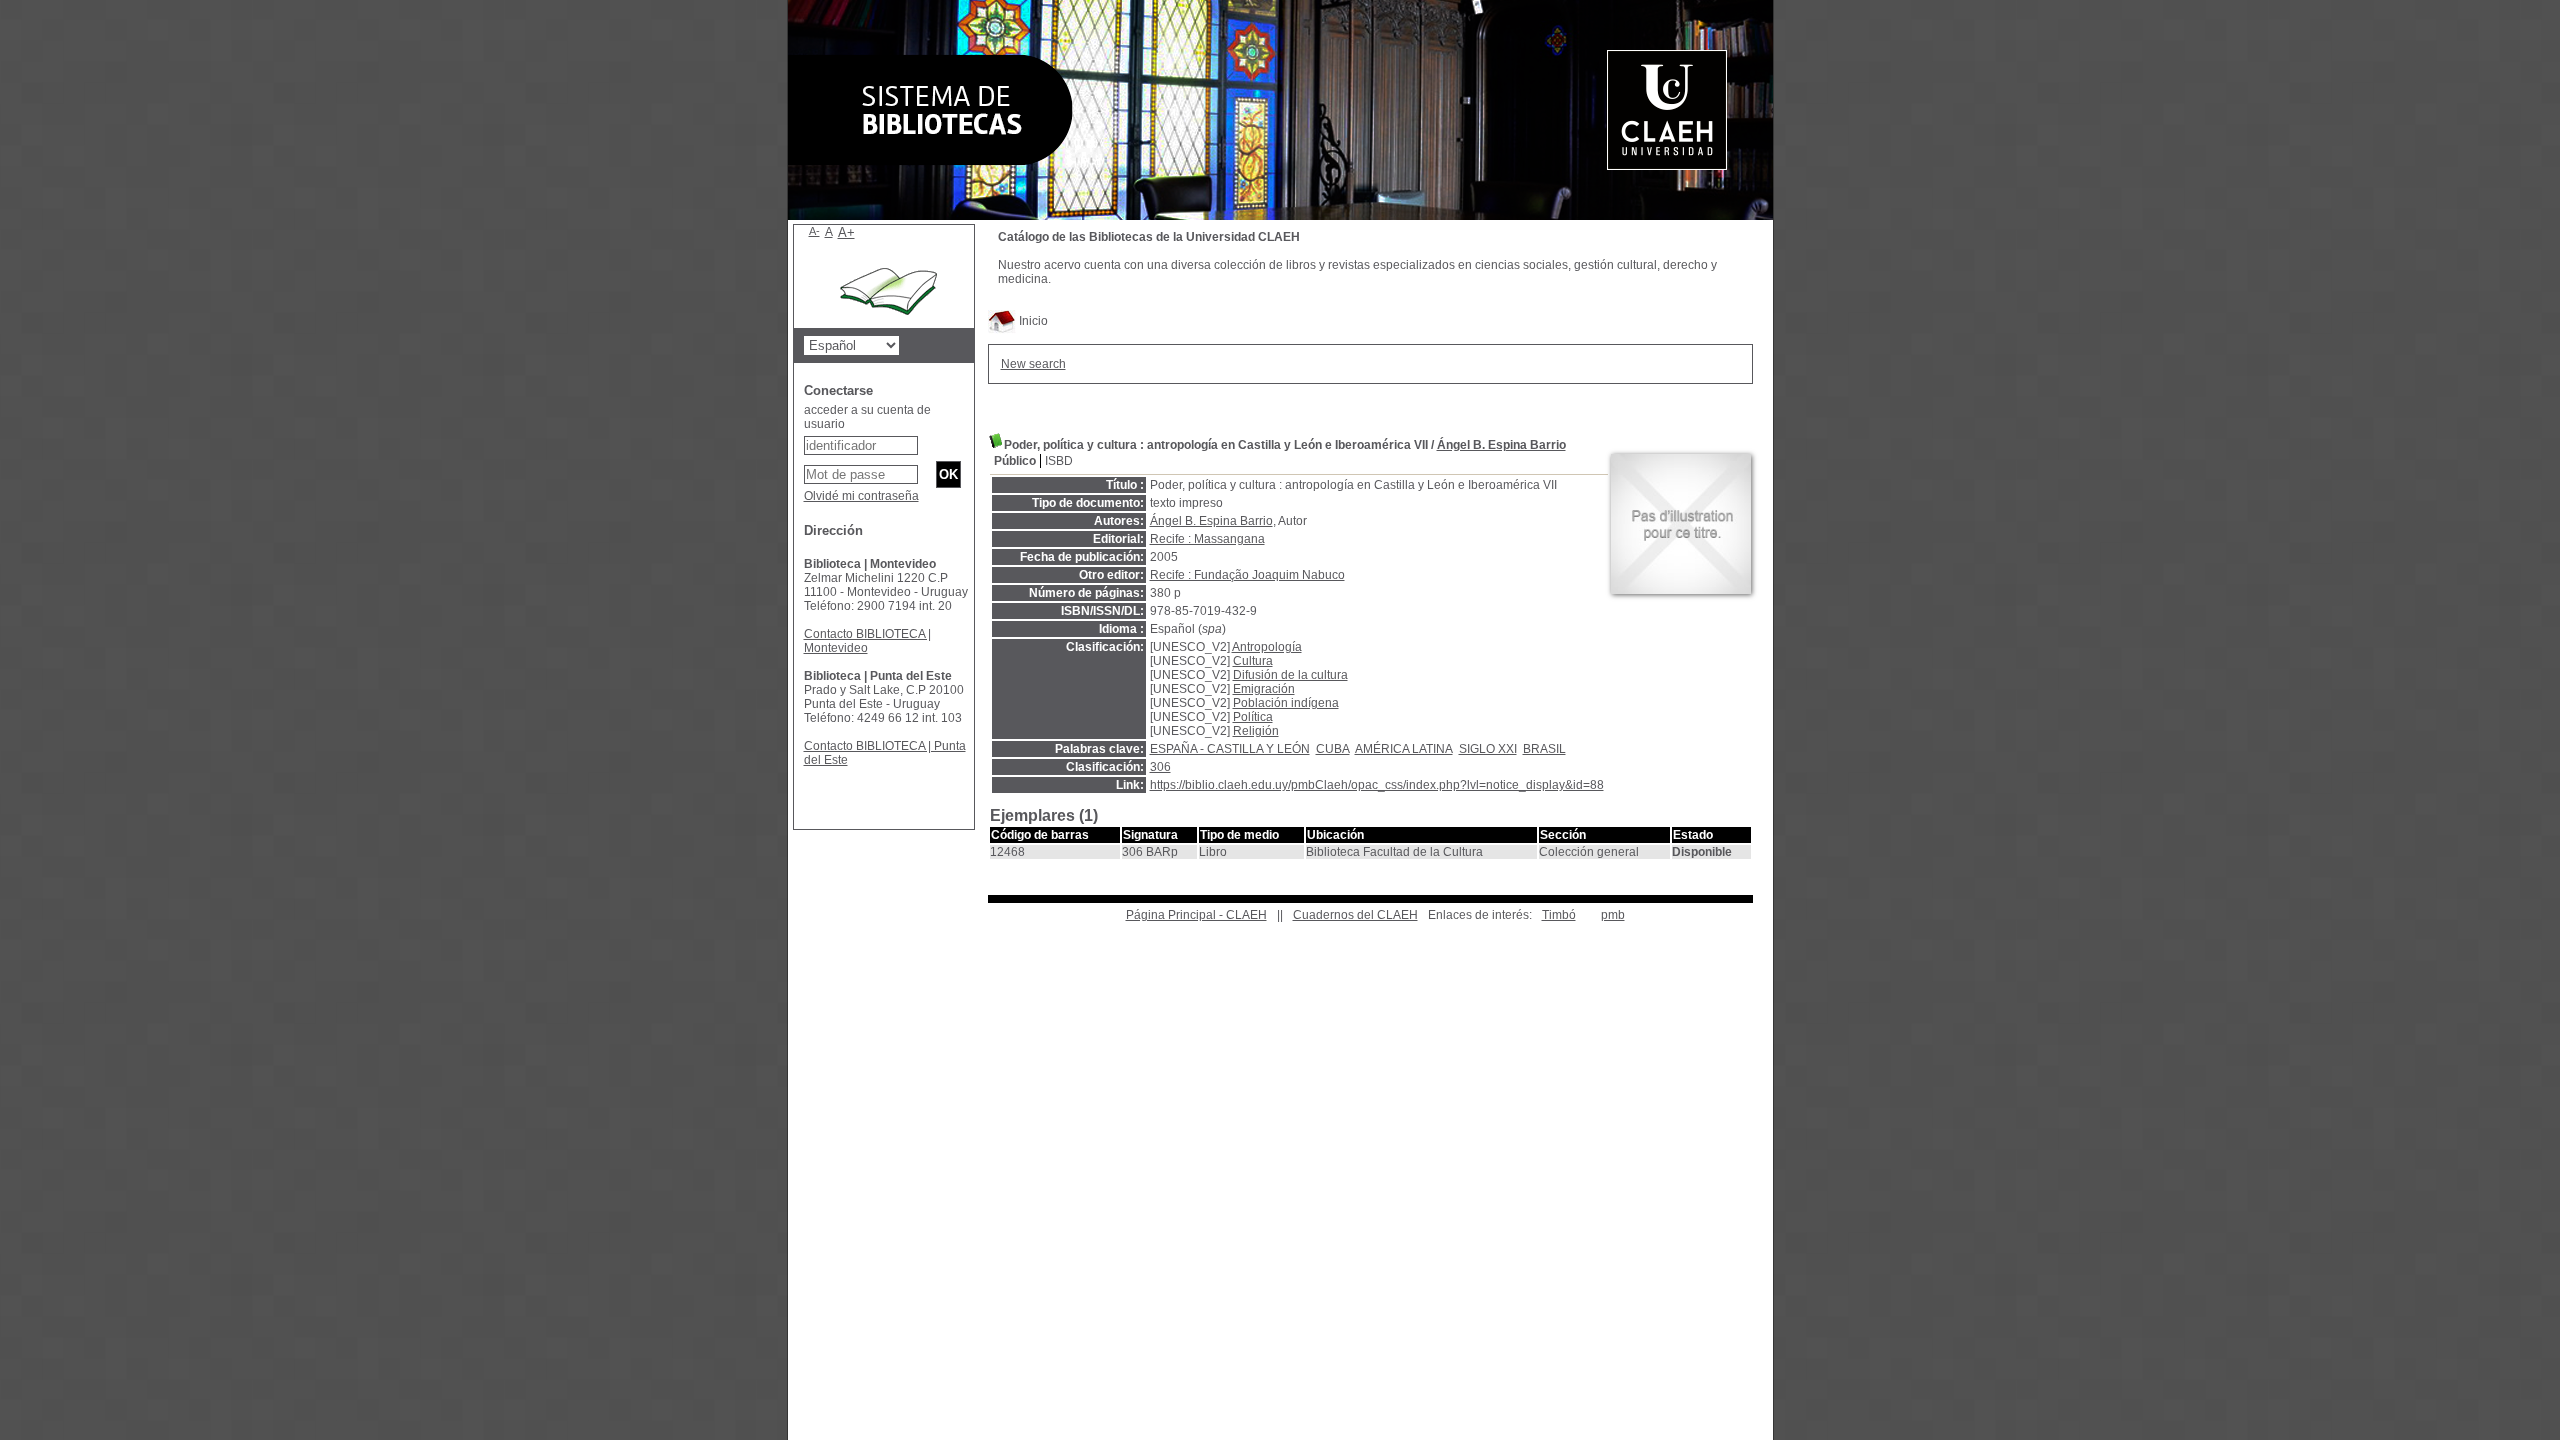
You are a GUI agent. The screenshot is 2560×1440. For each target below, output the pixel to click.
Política (1253, 717)
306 (1160, 767)
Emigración (1264, 689)
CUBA (1333, 749)
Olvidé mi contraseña (861, 496)
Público (1015, 461)
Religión (1256, 731)
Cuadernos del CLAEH (1355, 915)
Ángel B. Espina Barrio (1501, 445)
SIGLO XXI (1488, 749)
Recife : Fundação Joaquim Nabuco (1247, 575)
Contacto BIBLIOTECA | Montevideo (867, 641)
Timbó (1559, 915)
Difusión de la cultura (1290, 675)
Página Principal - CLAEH (1196, 915)
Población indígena (1286, 703)
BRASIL (1544, 749)
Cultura (1253, 661)
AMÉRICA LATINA (1404, 749)
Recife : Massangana (1207, 539)
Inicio (1032, 321)
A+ (846, 232)
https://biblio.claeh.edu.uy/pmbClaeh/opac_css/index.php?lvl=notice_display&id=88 (1377, 785)
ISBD (1059, 461)
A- (814, 231)
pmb (1613, 915)
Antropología (1267, 647)
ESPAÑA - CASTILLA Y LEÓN (1230, 749)
